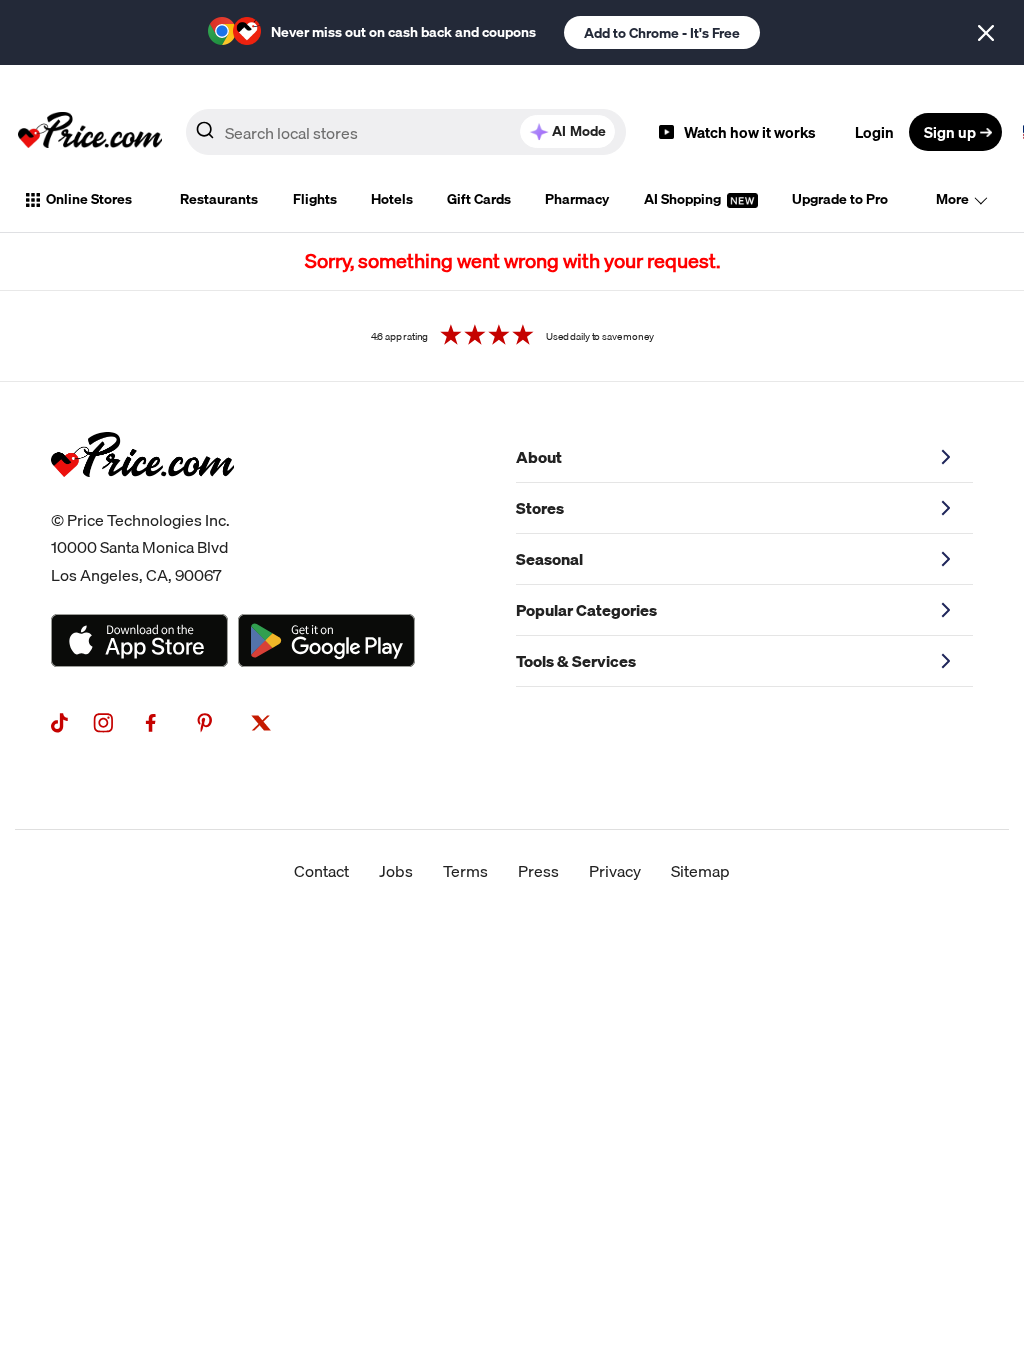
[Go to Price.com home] (90, 132)
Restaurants (219, 199)
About (539, 457)
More (952, 199)
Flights (315, 199)
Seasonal (549, 559)
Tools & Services (576, 661)
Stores (540, 508)
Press (538, 871)
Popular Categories (586, 610)
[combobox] (406, 132)
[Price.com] (142, 499)
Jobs (396, 871)
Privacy (615, 871)
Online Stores (89, 199)
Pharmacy (577, 199)
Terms (465, 871)
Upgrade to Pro (840, 199)
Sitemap (700, 871)
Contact (321, 871)
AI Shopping (684, 199)
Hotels (392, 199)
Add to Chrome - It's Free (662, 33)
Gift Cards (479, 199)
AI (579, 131)
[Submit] (205, 136)
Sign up (950, 132)
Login (874, 132)
